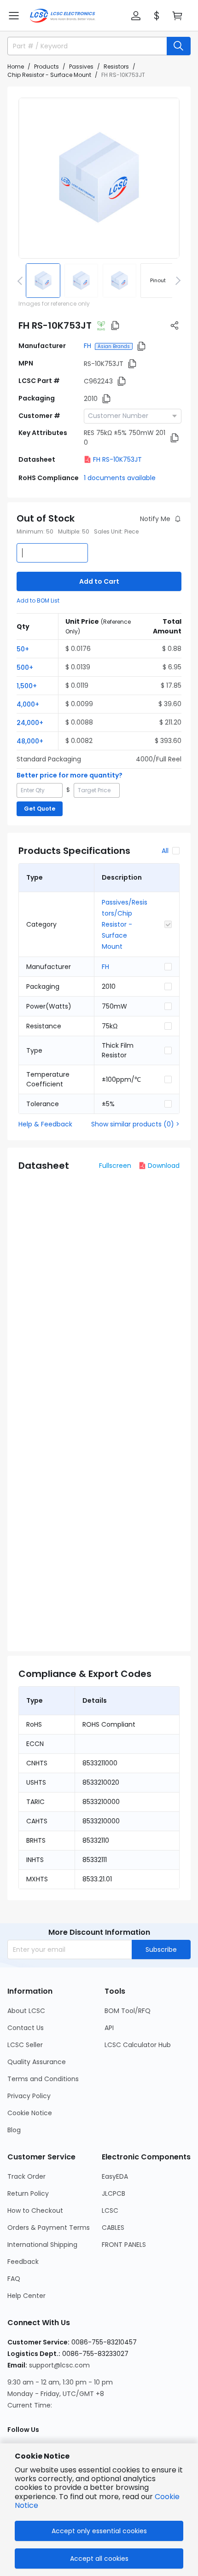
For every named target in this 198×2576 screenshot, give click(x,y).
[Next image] (176, 280)
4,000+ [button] (28, 704)
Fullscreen (115, 1166)
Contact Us (26, 2028)
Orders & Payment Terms (49, 2228)
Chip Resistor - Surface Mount (49, 75)
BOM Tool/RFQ (128, 2011)
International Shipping (42, 2245)
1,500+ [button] (27, 686)
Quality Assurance (37, 2062)
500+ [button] (25, 667)
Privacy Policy (29, 2096)
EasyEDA (115, 2176)
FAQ (14, 2279)
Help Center (26, 2296)
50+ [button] (23, 649)
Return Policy (28, 2193)
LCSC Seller (25, 2045)
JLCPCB (114, 2193)
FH (87, 346)
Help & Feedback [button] (45, 1124)
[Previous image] (22, 280)
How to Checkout (35, 2210)
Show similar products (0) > (135, 1124)
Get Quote (40, 809)
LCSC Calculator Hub (138, 2045)
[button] (14, 16)
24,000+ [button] (30, 723)
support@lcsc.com (59, 2365)
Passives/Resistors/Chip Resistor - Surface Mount (125, 924)
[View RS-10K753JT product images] (99, 178)
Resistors (116, 67)
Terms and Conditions (43, 2079)
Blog (14, 2130)
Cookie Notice (30, 2113)
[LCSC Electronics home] (62, 16)
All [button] (165, 851)
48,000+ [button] (30, 741)
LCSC (110, 2210)
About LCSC (26, 2011)
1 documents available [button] (120, 478)
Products (47, 67)
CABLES (113, 2228)
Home (16, 67)
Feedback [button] (23, 2262)
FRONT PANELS (124, 2245)
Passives (81, 67)
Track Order (26, 2176)
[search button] (179, 46)
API (109, 2028)
